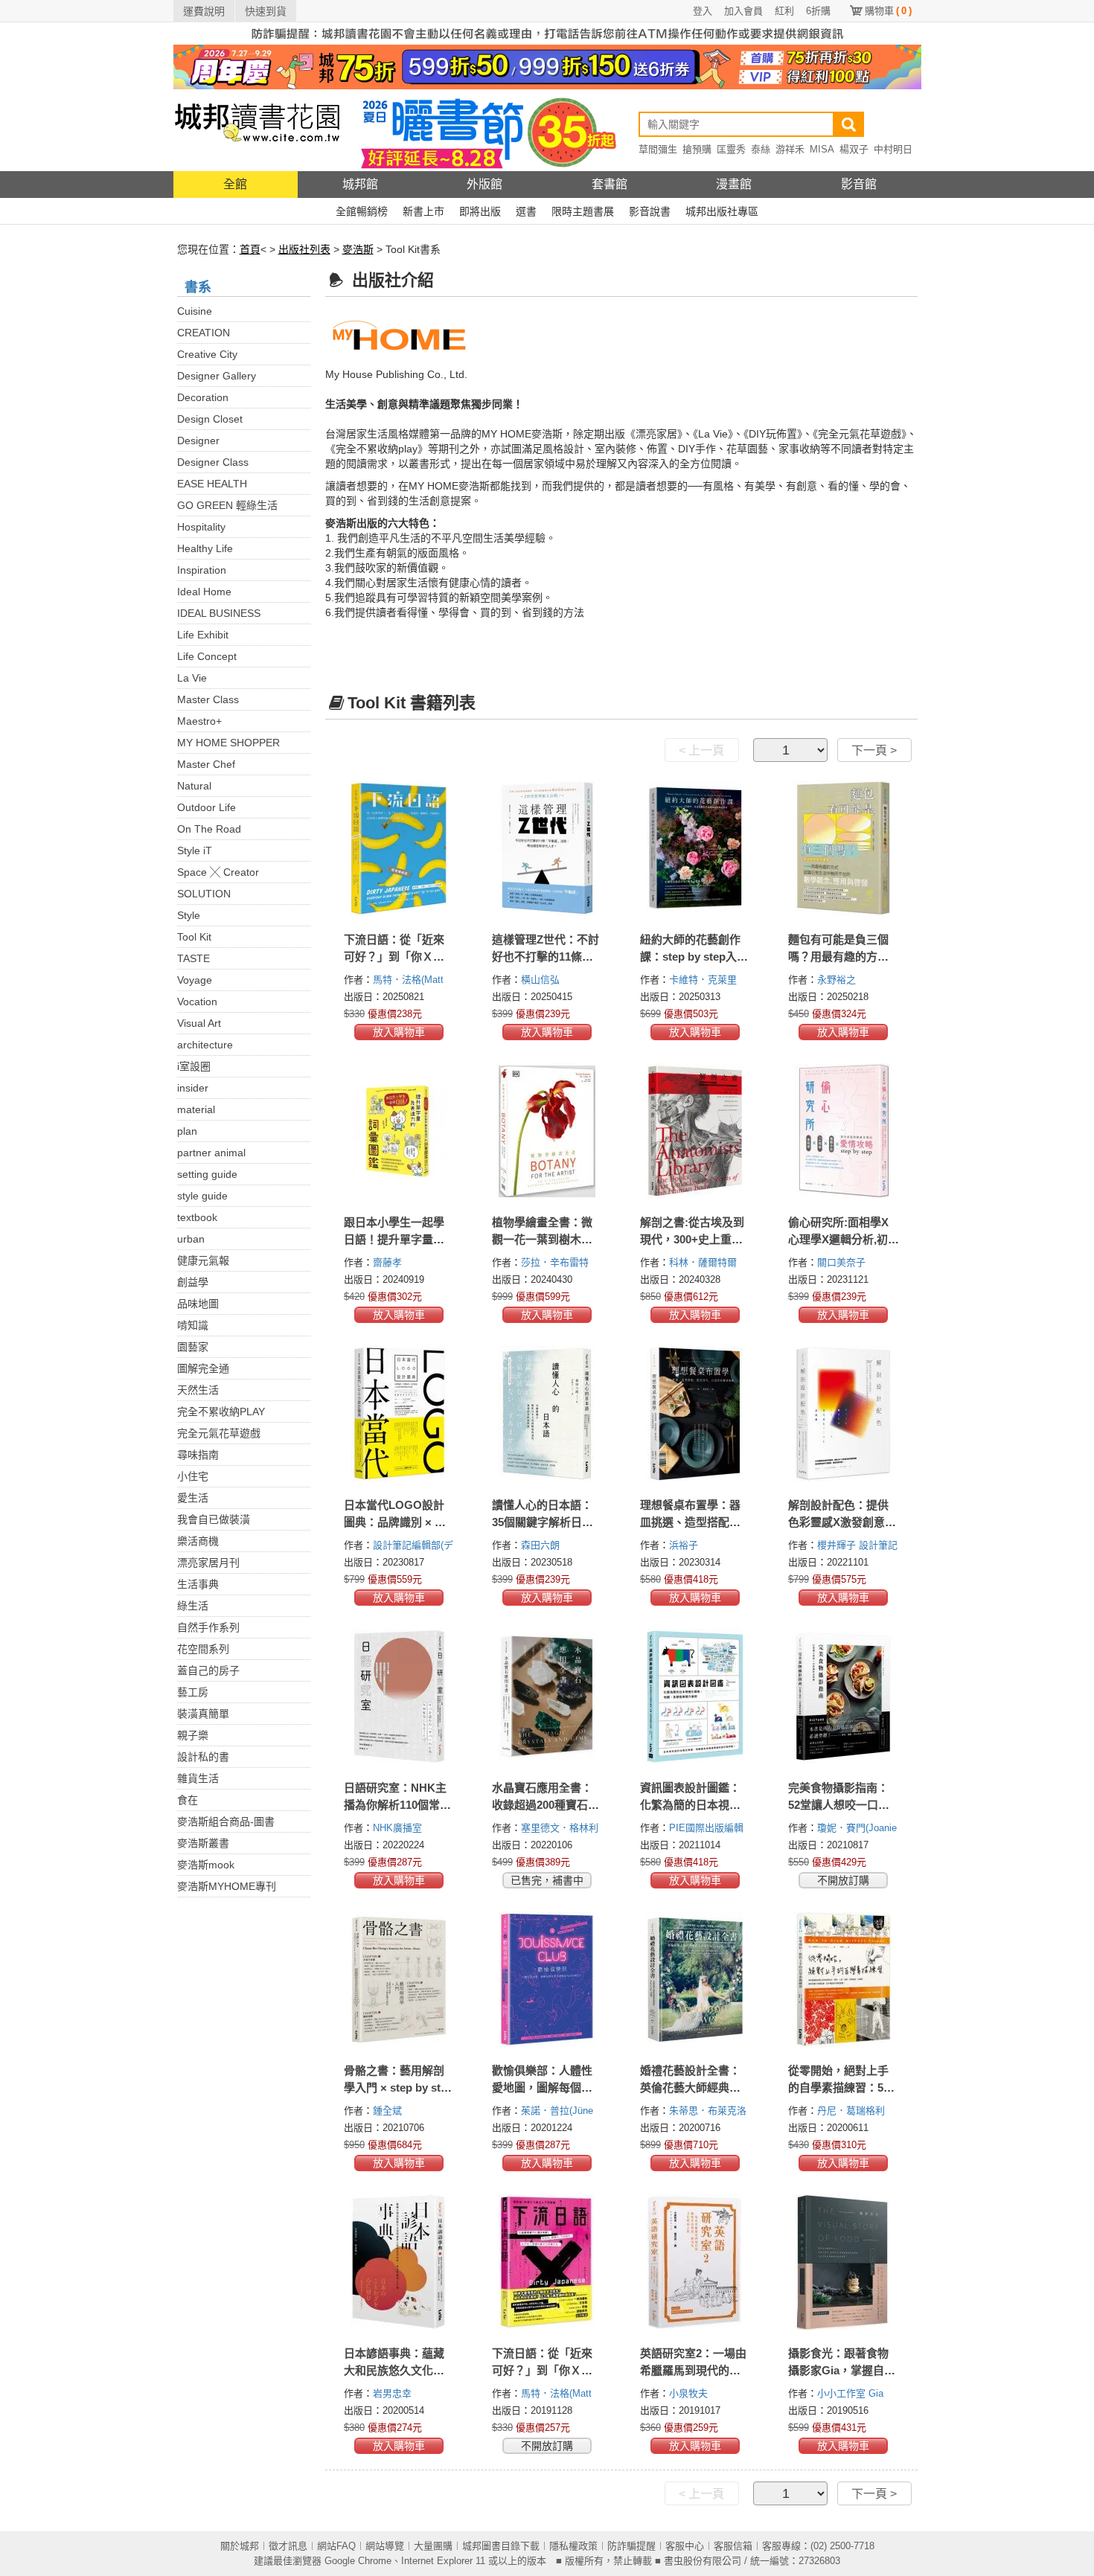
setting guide (207, 1174)
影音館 (859, 184)
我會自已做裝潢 (214, 1519)
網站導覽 (385, 2546)
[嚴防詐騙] (547, 33)
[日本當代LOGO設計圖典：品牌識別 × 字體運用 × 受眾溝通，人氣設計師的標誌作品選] (399, 1414)
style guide (202, 1196)
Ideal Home (204, 592)
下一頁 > (874, 750)
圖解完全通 (203, 1368)
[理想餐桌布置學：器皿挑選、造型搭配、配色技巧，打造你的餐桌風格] (695, 1414)
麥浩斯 (358, 249)
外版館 (484, 184)
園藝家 (193, 1347)
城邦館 (360, 184)
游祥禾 (790, 149)
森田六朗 (542, 1545)
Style (189, 915)
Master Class (208, 699)
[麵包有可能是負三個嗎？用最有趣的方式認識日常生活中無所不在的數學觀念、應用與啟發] (844, 848)
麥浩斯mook (206, 1865)
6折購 (818, 11)
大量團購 (433, 2546)
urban (191, 1239)
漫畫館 (734, 184)
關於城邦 (240, 2546)
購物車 (888, 11)
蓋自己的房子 (208, 1670)
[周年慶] (547, 66)
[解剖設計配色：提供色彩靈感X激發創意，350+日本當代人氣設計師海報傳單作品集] (844, 1414)
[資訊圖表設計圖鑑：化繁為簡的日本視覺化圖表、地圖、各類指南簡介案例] (695, 1696)
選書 (526, 211)
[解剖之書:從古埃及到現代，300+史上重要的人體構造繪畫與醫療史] (695, 1131)
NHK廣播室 (399, 1828)
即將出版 (480, 211)
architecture (205, 1045)
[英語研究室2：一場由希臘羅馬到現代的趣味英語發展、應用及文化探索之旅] (695, 2262)
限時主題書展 (583, 211)
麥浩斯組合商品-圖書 (226, 1822)
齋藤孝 (389, 1262)
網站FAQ (336, 2546)
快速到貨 (266, 11)
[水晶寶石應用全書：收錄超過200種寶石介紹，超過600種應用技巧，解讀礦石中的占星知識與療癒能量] (547, 1696)
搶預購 (697, 149)
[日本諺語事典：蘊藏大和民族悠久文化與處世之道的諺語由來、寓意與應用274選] (399, 2262)
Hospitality (201, 527)
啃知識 (193, 1325)
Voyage (195, 980)
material (196, 1109)
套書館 (610, 184)
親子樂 (193, 1735)
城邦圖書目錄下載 (501, 2546)
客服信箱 (733, 2546)
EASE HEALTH (212, 484)
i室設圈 (194, 1066)
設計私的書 (203, 1757)
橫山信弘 (542, 980)
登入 (703, 11)
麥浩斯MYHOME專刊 (227, 1886)
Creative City (207, 354)
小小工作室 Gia (852, 2393)
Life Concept (207, 656)
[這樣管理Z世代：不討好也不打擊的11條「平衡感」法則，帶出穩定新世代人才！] (547, 848)
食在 (188, 1800)
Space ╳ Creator (218, 872)
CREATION (204, 333)
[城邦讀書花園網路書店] (257, 130)
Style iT (195, 850)
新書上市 (423, 211)
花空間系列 (203, 1649)
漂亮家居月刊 (208, 1563)
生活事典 (198, 1584)
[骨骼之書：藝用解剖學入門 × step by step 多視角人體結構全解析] (399, 1979)
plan (187, 1131)
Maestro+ (199, 721)
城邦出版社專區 (722, 211)
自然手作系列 (208, 1627)
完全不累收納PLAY (221, 1412)
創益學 (193, 1282)
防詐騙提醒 (631, 2546)
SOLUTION (204, 894)
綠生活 (193, 1606)
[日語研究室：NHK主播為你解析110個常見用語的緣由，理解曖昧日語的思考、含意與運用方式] (399, 1696)
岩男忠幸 (394, 2393)
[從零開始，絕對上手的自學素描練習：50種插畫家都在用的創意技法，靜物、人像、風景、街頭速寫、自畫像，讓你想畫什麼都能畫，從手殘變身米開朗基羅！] (844, 1979)
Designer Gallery (217, 376)
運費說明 (204, 11)
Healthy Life (205, 548)
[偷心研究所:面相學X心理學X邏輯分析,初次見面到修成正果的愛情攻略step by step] (844, 1131)
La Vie (192, 678)
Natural (194, 786)
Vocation (197, 1002)
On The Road (209, 829)
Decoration (203, 397)
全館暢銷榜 (362, 211)
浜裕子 (685, 1545)
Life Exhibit (203, 635)
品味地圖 (198, 1304)
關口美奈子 (843, 1262)
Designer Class (213, 462)
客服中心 (685, 2546)
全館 (235, 184)
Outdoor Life (207, 807)
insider (193, 1088)
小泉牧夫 (690, 2393)
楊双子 (854, 149)
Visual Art (199, 1023)
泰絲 (761, 149)
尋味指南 (198, 1455)
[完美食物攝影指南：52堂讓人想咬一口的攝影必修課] (844, 1696)
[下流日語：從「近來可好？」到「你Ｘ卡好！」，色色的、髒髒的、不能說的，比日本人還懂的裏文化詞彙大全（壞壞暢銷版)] (399, 848)
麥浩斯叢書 (203, 1843)
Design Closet (210, 419)
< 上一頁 (701, 750)
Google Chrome (358, 2561)
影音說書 (650, 211)
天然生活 (198, 1390)
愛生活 (193, 1498)
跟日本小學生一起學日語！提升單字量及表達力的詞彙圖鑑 (394, 1239)
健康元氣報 (203, 1260)
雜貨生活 (198, 1778)
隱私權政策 (573, 2546)
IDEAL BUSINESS (219, 613)
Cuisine (195, 311)
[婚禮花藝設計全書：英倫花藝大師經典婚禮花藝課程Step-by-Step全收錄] (695, 1979)
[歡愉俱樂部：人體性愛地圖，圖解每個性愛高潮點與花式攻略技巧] (547, 1979)
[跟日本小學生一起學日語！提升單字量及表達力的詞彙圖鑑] (399, 1131)
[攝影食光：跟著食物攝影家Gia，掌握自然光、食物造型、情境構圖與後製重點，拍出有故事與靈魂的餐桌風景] (844, 2262)
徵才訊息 (288, 2546)
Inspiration (202, 570)
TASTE (193, 958)
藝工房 (193, 1692)
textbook (197, 1217)
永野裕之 (838, 980)
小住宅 (193, 1476)
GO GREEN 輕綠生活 (227, 505)
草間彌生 (658, 149)
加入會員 (743, 11)
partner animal (211, 1153)
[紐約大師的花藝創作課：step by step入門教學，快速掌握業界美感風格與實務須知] (695, 848)
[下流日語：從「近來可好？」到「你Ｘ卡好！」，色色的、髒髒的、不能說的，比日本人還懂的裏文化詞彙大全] (547, 2262)
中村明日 (893, 149)
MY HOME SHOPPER (228, 743)
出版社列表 (304, 249)
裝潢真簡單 (203, 1714)
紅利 (784, 11)
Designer (198, 440)
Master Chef (206, 764)
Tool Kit (194, 937)
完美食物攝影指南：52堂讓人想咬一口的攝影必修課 (839, 1805)
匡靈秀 (731, 149)
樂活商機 (198, 1541)
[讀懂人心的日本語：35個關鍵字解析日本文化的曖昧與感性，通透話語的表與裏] (547, 1414)
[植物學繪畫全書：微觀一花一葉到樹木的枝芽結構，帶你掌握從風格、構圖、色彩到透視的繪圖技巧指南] (547, 1131)
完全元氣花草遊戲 (219, 1433)
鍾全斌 (389, 2111)
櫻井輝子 (838, 1545)
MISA (822, 149)
